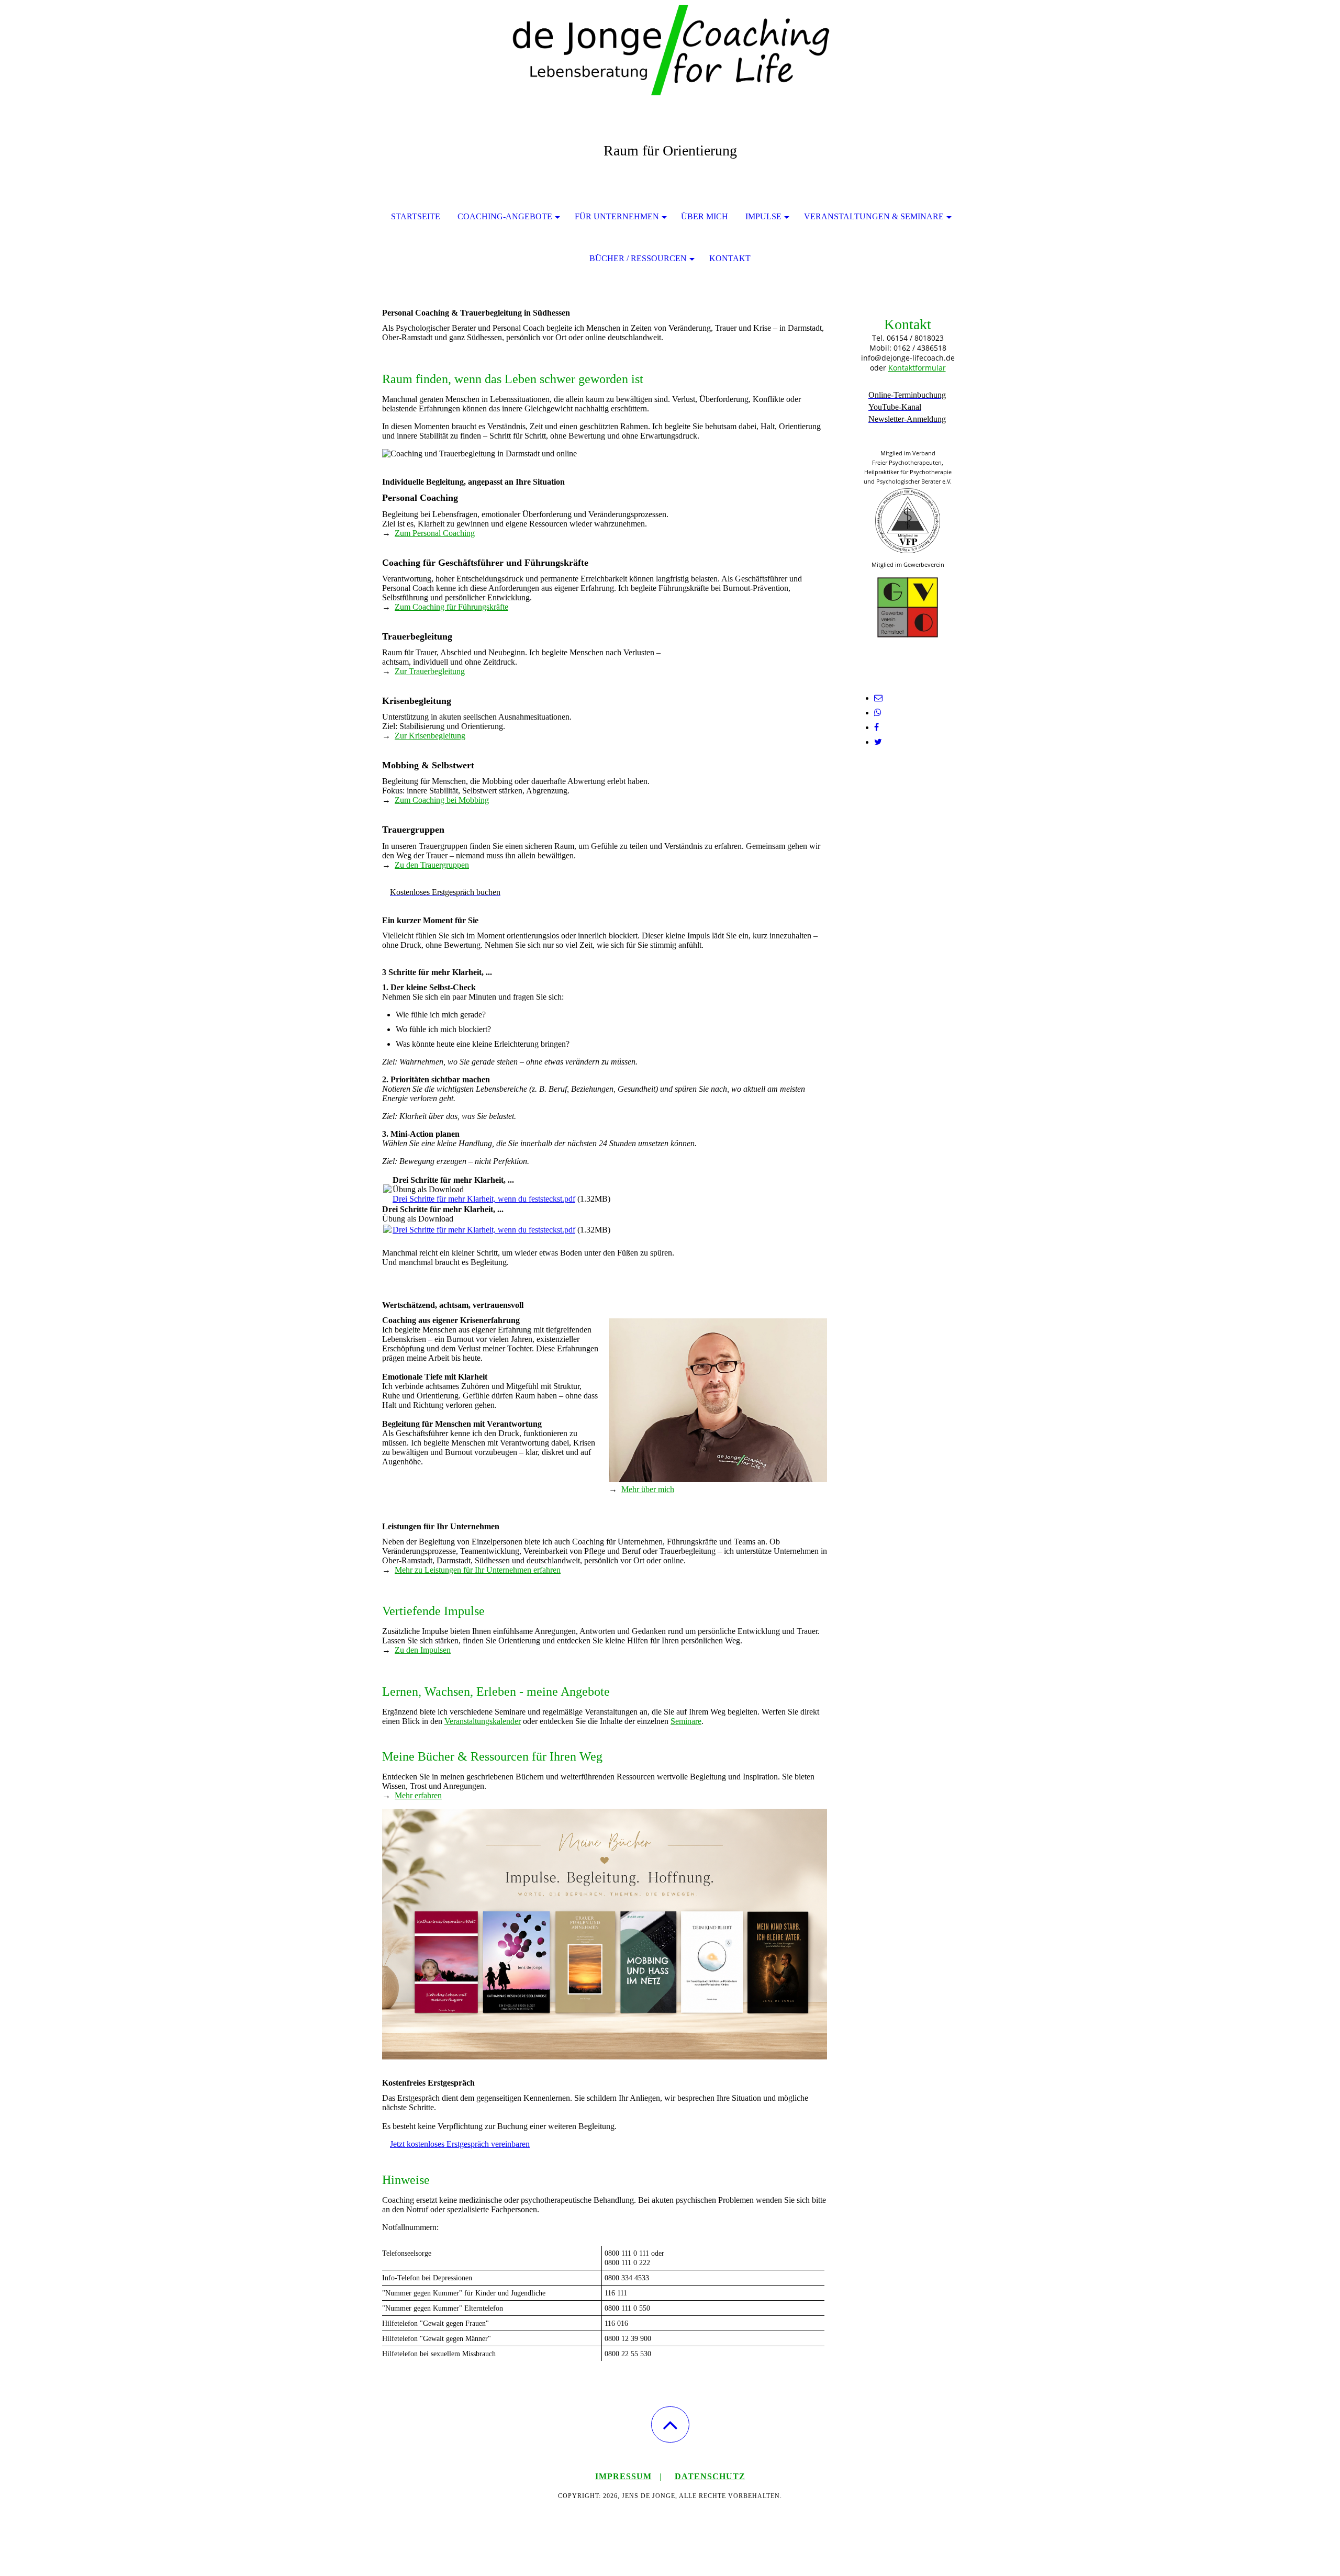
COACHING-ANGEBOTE (505, 216)
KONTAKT (730, 258)
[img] (670, 52)
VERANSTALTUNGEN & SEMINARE (874, 216)
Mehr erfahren (418, 1795)
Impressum (623, 2476)
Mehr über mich (648, 1489)
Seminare (686, 1721)
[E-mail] (878, 698)
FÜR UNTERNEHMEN (617, 216)
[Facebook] (876, 727)
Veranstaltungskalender (483, 1721)
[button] (670, 2424)
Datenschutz (710, 2476)
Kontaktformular (917, 368)
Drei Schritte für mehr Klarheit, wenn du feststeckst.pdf (484, 1199)
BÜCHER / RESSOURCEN (638, 258)
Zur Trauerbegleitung (430, 671)
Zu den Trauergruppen (432, 865)
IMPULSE (763, 216)
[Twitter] (878, 742)
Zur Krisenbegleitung (430, 736)
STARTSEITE (416, 216)
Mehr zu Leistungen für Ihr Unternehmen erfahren (478, 1570)
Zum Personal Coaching (435, 533)
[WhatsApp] (878, 713)
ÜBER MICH (705, 216)
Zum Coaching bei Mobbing (442, 800)
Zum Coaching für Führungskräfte (451, 607)
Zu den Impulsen (423, 1650)
